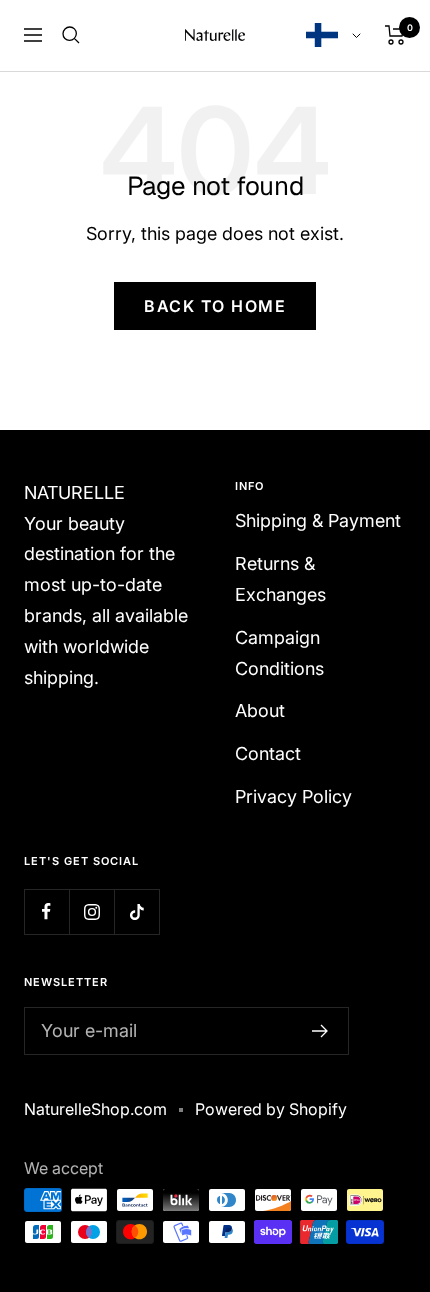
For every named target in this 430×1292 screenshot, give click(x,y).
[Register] (320, 1031)
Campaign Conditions (279, 653)
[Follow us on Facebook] (46, 911)
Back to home (215, 306)
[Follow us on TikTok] (136, 911)
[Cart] (395, 35)
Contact (268, 753)
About (260, 710)
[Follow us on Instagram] (91, 911)
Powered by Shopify (271, 1109)
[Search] (71, 35)
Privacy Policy (293, 796)
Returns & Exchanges (280, 579)
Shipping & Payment (318, 520)
